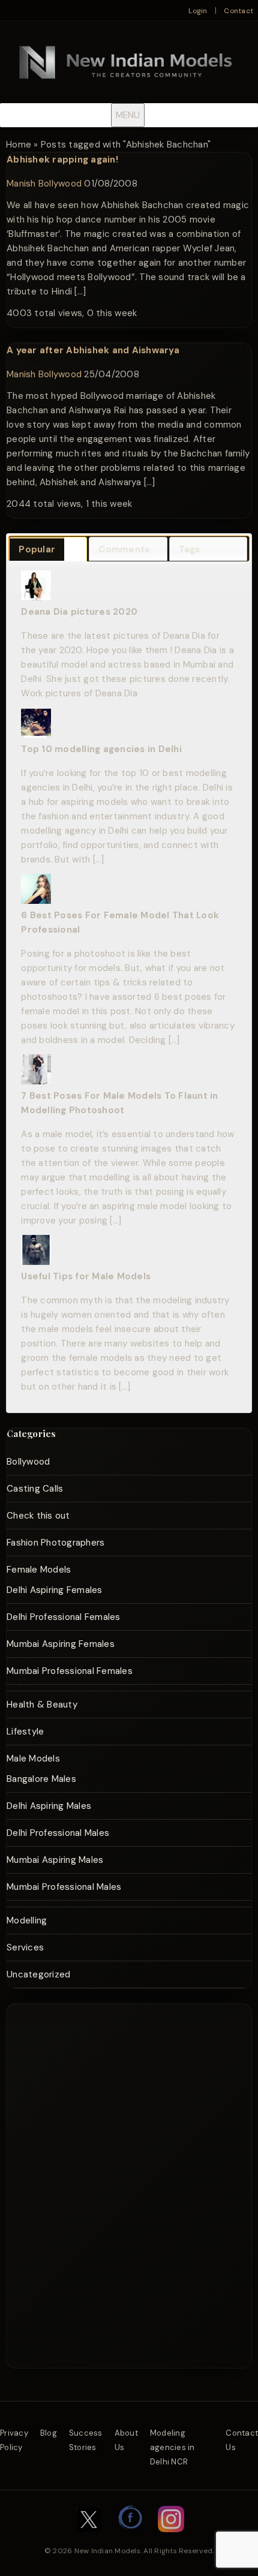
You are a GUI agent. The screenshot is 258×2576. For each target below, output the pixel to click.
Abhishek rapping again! (62, 160)
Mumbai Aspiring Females (61, 1644)
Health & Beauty (42, 1705)
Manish (21, 184)
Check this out (38, 1516)
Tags (190, 549)
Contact (238, 11)
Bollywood (60, 184)
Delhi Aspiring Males (49, 1806)
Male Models (33, 1759)
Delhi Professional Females (64, 1617)
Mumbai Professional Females (70, 1671)
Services (25, 1947)
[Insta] (171, 2538)
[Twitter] (89, 2538)
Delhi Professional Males (58, 1833)
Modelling (27, 1920)
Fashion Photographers (55, 1543)
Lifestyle (25, 1732)
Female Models (39, 1570)
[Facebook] (131, 2538)
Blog (49, 2433)
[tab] (48, 549)
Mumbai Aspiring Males (55, 1860)
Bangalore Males (41, 1779)
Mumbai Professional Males (64, 1887)
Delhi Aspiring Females (55, 1590)
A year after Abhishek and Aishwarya (93, 350)
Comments (124, 549)
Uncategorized (38, 1974)
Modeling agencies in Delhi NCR (172, 2447)
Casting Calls (35, 1489)
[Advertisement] (143, 2049)
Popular (37, 549)
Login (198, 11)
